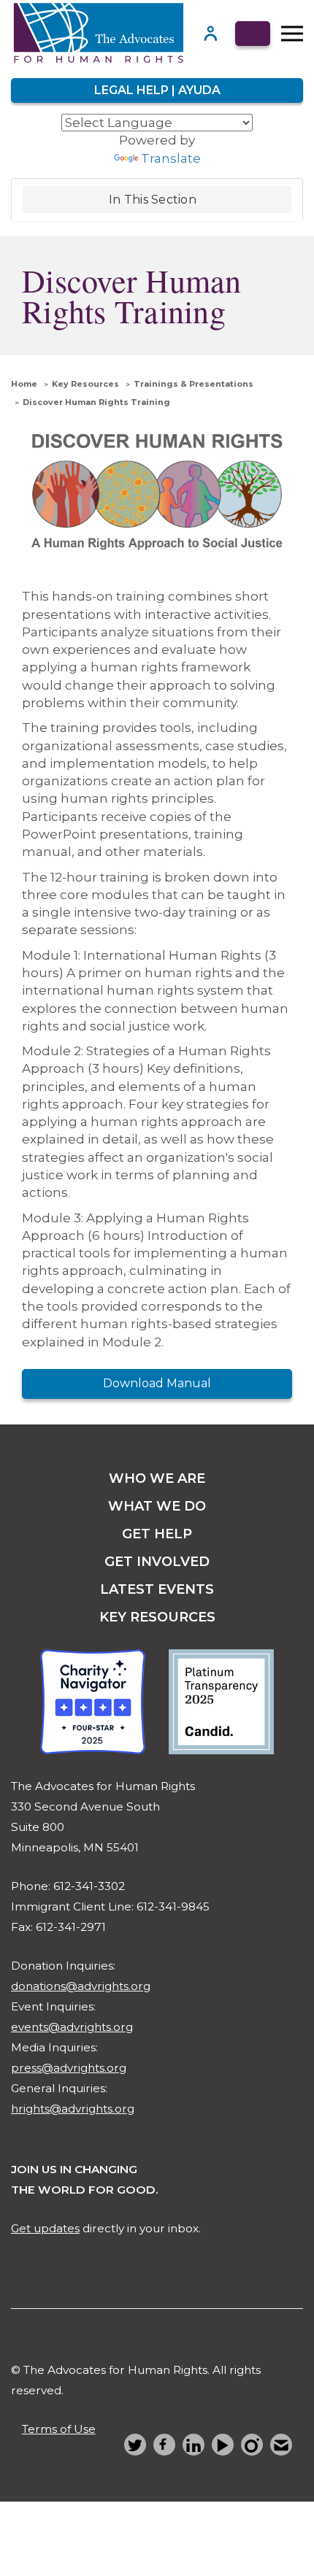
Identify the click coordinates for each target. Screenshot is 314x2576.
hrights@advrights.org (73, 2109)
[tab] (157, 200)
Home (24, 384)
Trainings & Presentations (194, 384)
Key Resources (85, 384)
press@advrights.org (69, 2068)
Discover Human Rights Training (96, 402)
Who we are (157, 1478)
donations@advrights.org (81, 1986)
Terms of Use (59, 2429)
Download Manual (157, 1383)
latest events (157, 1589)
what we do (157, 1506)
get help (157, 1534)
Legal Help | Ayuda (157, 90)
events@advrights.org (72, 2027)
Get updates (45, 2228)
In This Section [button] (153, 200)
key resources (157, 1617)
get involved (157, 1562)
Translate (171, 158)
